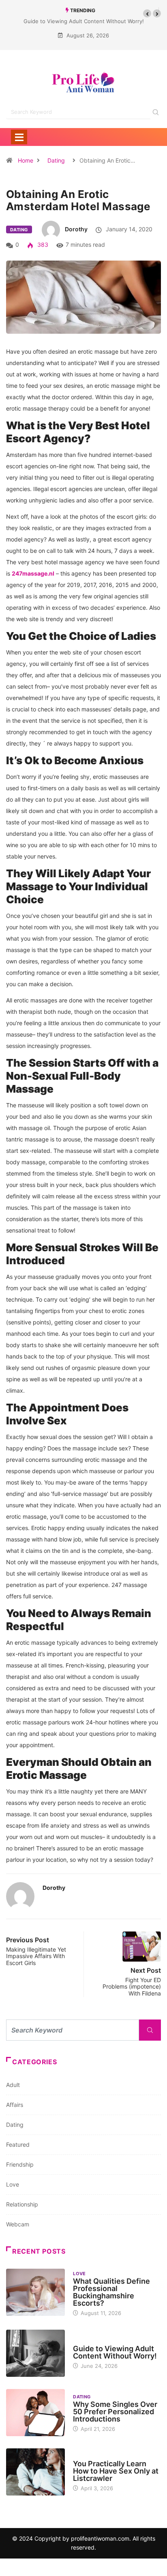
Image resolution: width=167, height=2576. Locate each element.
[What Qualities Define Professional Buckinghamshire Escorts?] (35, 2292)
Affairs (15, 2105)
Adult (13, 2085)
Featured (18, 2144)
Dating (56, 160)
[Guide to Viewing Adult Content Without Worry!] (35, 2353)
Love (13, 2184)
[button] (147, 13)
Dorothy (76, 229)
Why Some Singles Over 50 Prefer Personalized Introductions (115, 2412)
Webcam (18, 2224)
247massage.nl (33, 573)
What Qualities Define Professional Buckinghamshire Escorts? (111, 2292)
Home (26, 160)
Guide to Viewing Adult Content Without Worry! (84, 21)
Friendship (20, 2164)
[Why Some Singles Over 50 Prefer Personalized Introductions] (35, 2413)
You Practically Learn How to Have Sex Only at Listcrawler (116, 2471)
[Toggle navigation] (19, 137)
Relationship (22, 2204)
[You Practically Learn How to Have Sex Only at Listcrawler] (35, 2472)
